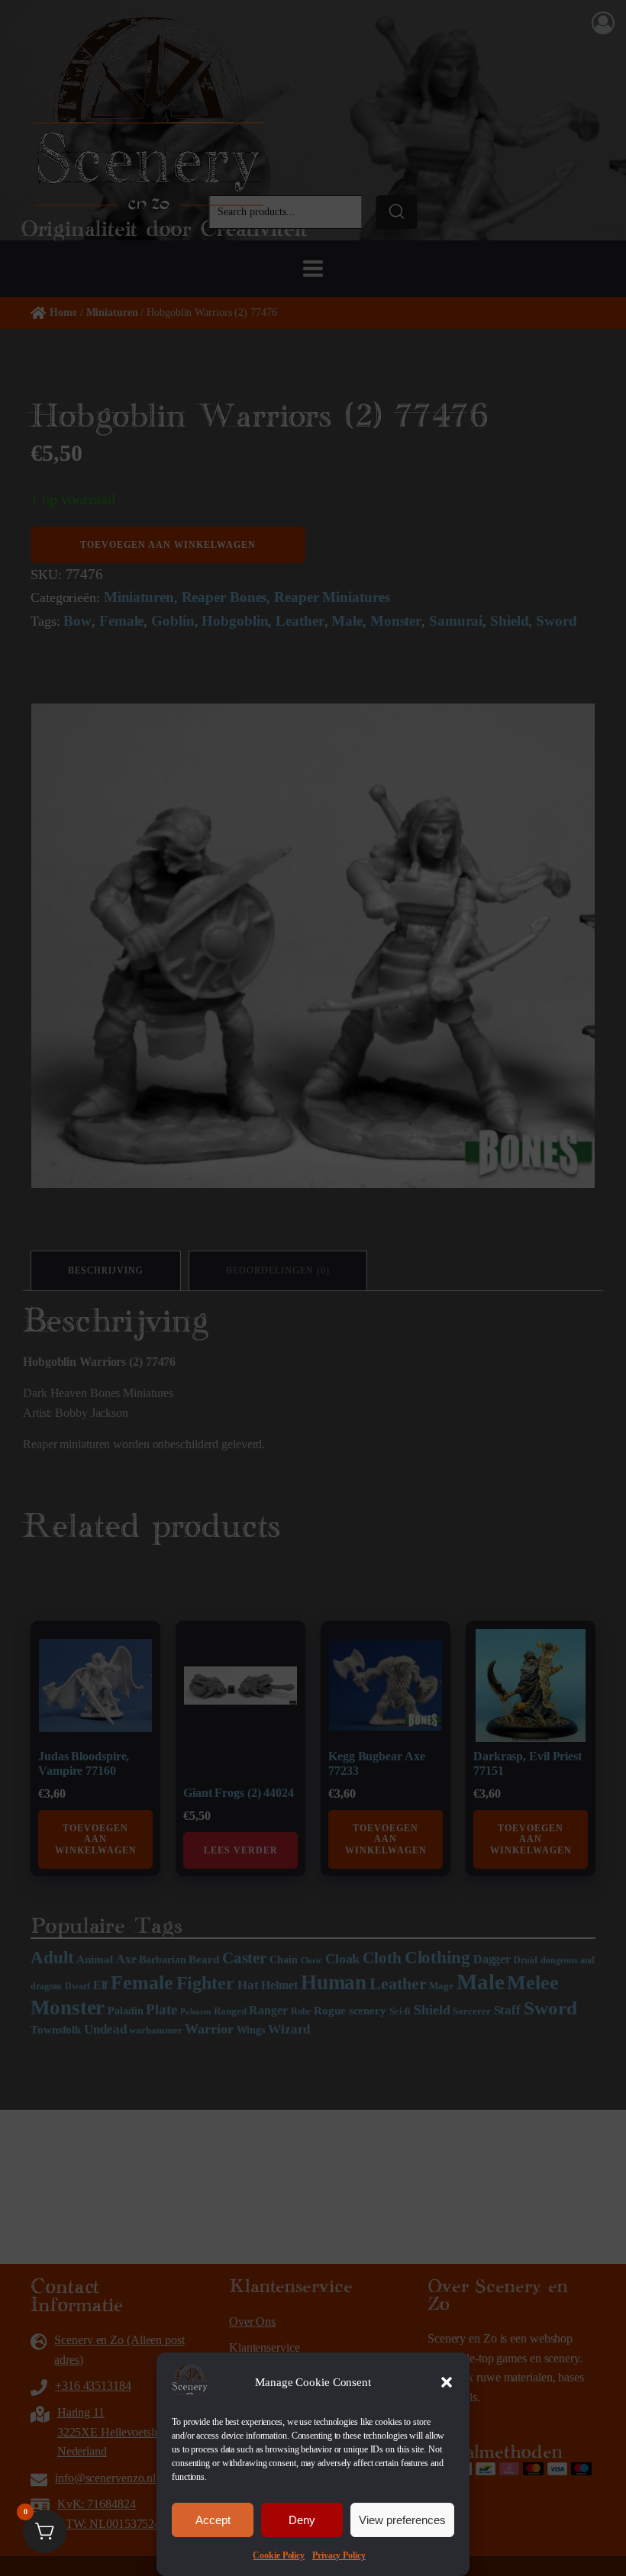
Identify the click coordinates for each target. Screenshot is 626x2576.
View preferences (402, 2520)
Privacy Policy (339, 2555)
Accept (213, 2520)
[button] (447, 2382)
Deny (302, 2520)
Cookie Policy (279, 2555)
